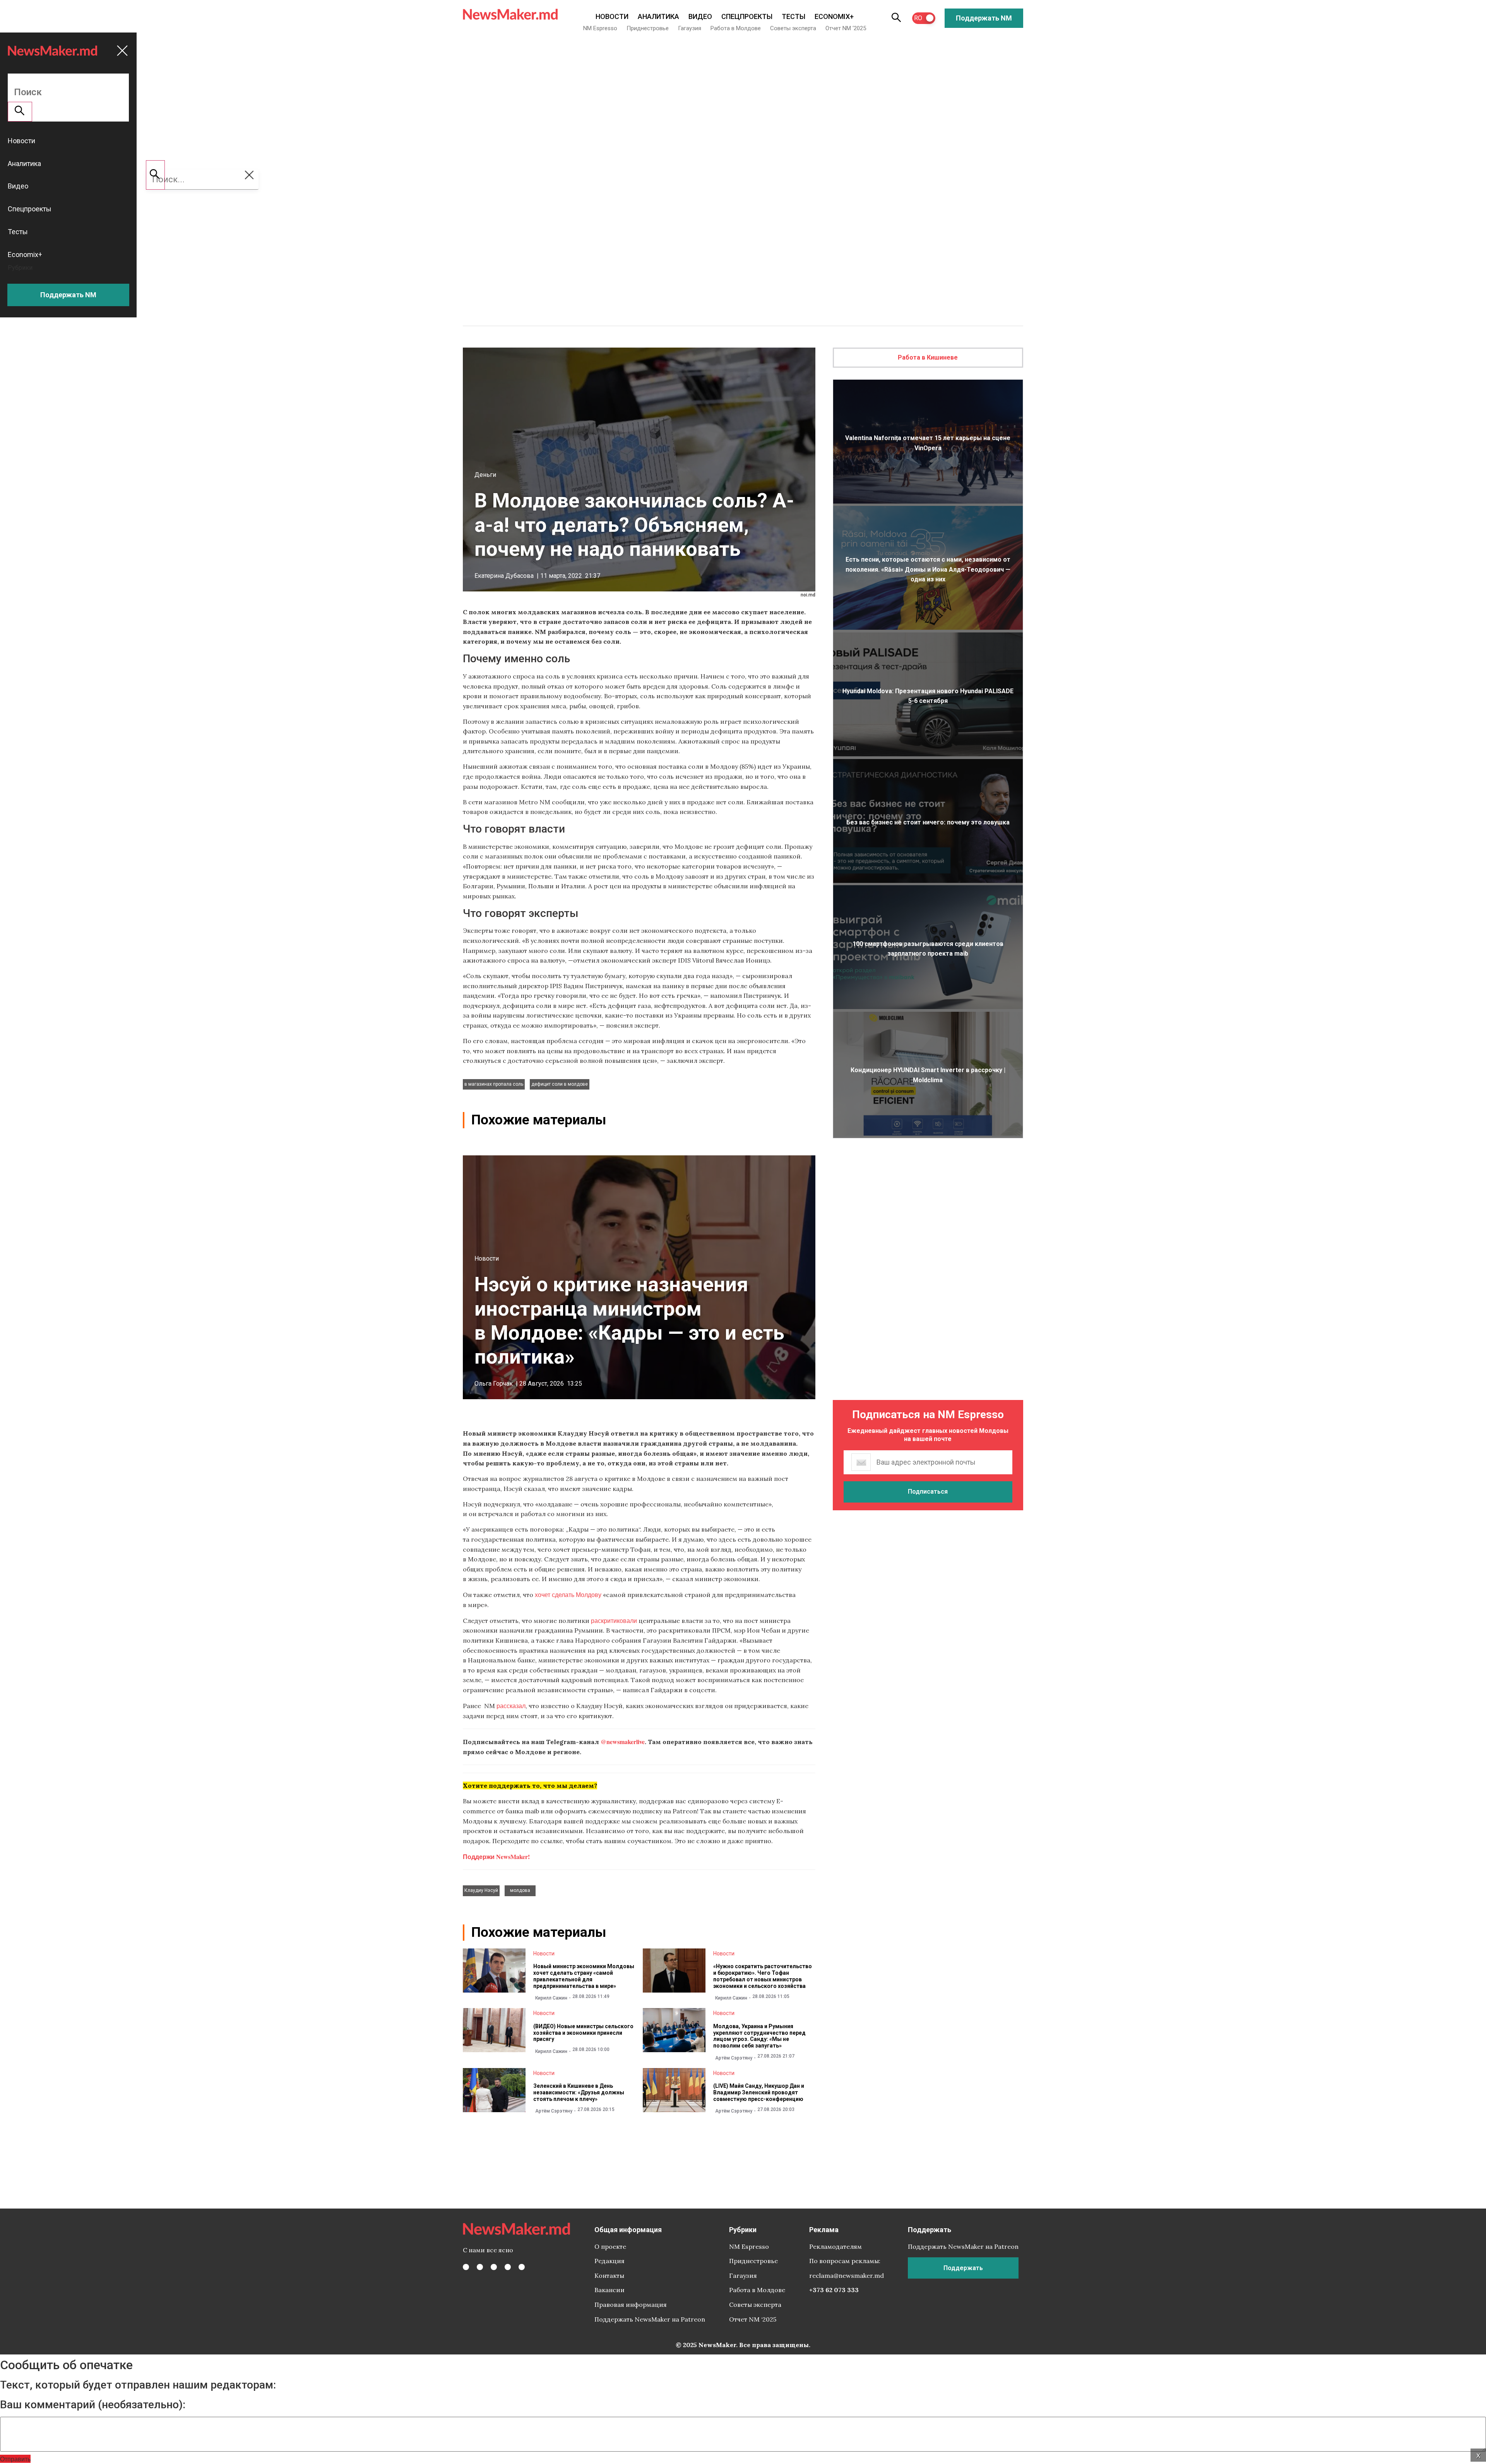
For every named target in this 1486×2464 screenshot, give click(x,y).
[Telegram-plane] (522, 2267)
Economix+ (834, 16)
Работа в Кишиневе (928, 357)
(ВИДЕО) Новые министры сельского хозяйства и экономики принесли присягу (583, 2033)
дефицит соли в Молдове (560, 1084)
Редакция (609, 2261)
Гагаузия (690, 28)
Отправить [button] (15, 2459)
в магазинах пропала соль (494, 1084)
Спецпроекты (747, 16)
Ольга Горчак (494, 1384)
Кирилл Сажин (551, 1998)
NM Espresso (600, 28)
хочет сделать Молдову (569, 1594)
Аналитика (658, 16)
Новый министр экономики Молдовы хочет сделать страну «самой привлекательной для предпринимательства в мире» (584, 1976)
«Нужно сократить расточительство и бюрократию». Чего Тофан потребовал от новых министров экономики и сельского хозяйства (763, 1976)
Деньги (485, 475)
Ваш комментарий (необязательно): (93, 2405)
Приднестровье (648, 28)
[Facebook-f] (466, 2267)
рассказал (511, 1706)
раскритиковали (614, 1620)
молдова (520, 1890)
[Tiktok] (508, 2267)
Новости (612, 16)
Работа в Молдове (736, 28)
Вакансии (609, 2290)
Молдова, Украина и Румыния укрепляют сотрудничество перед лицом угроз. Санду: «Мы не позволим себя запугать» (759, 2036)
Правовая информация (631, 2305)
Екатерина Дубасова (504, 576)
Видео (700, 16)
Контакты (609, 2276)
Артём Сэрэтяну (734, 2058)
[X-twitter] (480, 2267)
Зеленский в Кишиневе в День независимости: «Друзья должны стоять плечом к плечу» (579, 2092)
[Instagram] (494, 2267)
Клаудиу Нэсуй (481, 1890)
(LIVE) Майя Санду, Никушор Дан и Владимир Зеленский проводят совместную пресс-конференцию (759, 2092)
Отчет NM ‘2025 (846, 28)
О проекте (610, 2246)
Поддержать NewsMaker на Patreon (650, 2319)
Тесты (794, 16)
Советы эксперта (793, 28)
